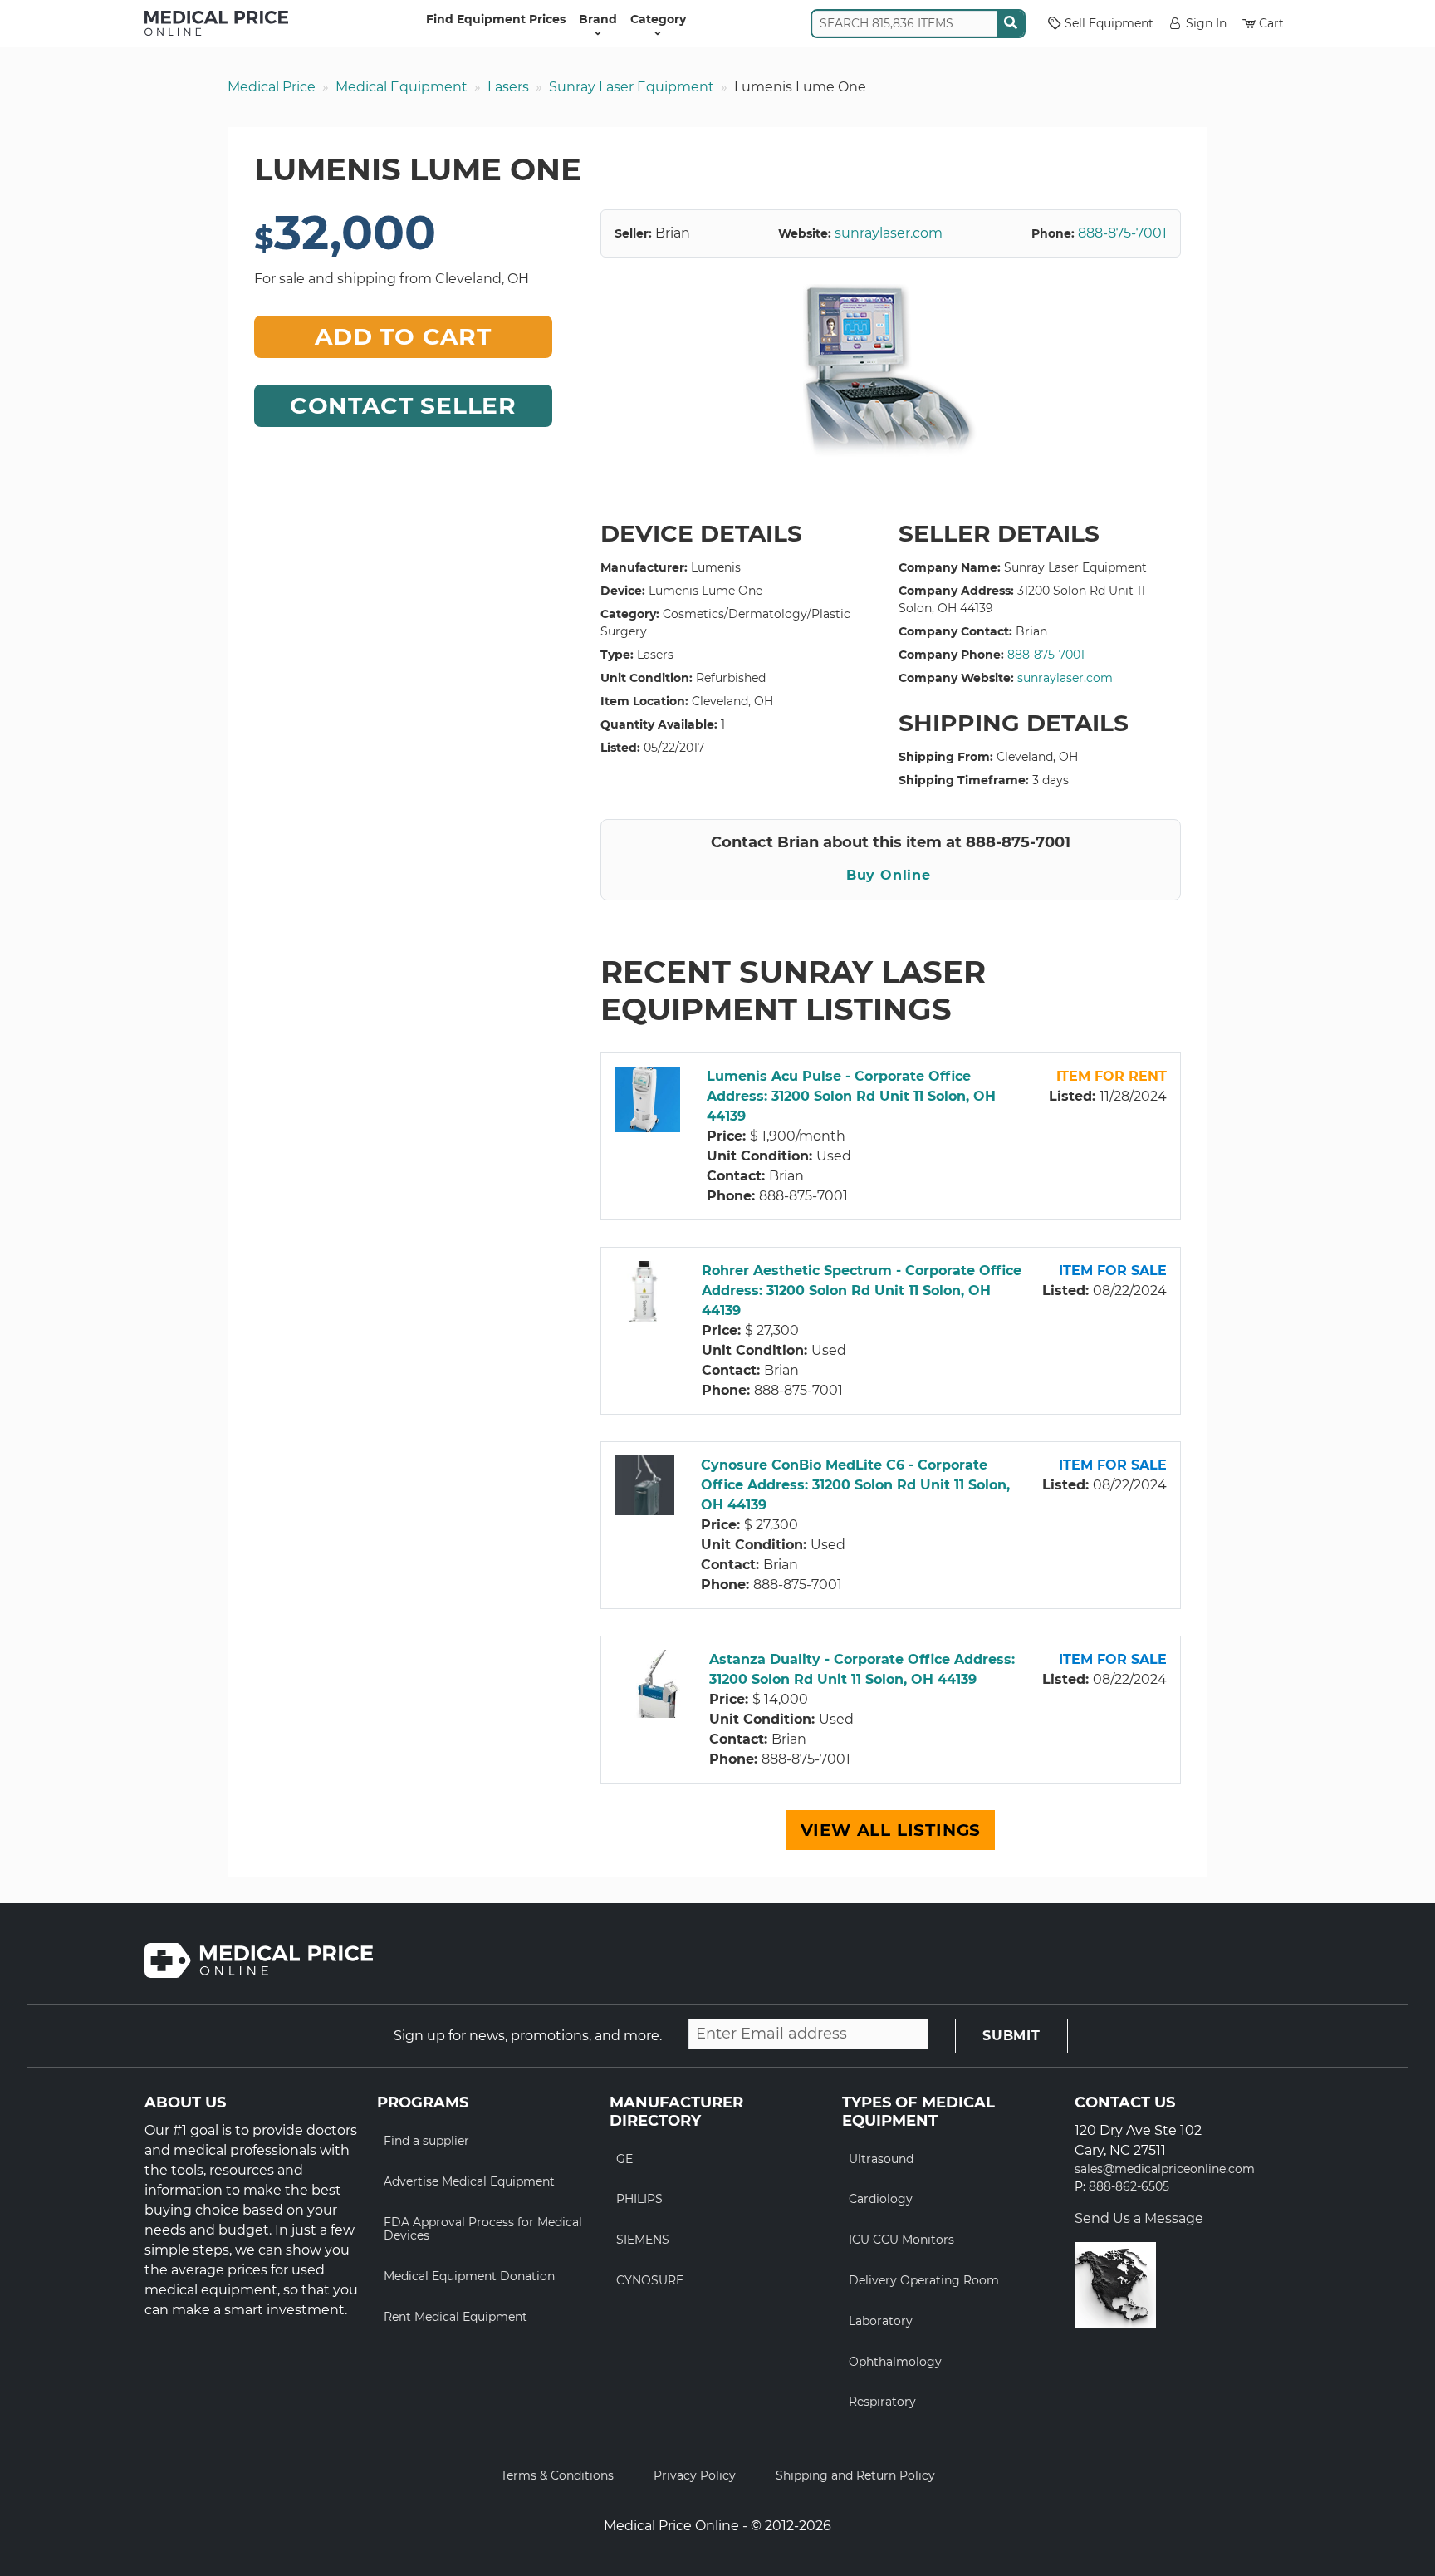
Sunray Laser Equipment (632, 87)
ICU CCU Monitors (901, 2240)
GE (624, 2159)
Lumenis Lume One (705, 591)
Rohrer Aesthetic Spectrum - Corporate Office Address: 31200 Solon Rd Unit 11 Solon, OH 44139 (862, 1290)
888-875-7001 (1122, 233)
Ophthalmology (895, 2362)
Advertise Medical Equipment (469, 2181)
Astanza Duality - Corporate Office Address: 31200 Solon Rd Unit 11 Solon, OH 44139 (862, 1669)
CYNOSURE (650, 2280)
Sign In (1206, 23)
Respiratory (882, 2402)
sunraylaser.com (889, 233)
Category (658, 19)
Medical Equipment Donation (469, 2276)
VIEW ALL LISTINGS (891, 1830)
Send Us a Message (1139, 2218)
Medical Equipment (402, 87)
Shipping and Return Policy (855, 2475)
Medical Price (272, 87)
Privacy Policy (695, 2475)
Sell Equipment (1109, 23)
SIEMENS (643, 2240)
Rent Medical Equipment (455, 2317)
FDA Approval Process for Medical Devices (483, 2229)
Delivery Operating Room (924, 2280)
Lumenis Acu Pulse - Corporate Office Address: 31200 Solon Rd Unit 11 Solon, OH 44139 (851, 1096)
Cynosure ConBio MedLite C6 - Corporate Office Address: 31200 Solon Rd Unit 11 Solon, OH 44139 (855, 1485)
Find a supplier (426, 2141)
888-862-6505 (1129, 2187)
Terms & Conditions (557, 2475)
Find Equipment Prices (496, 19)
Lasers (508, 87)
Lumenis (716, 567)
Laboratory (881, 2321)
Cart (1271, 23)
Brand (598, 19)
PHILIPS (639, 2199)
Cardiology (881, 2199)
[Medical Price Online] (216, 23)
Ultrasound (881, 2159)
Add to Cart (403, 336)
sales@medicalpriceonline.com (1165, 2169)
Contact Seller (403, 405)
